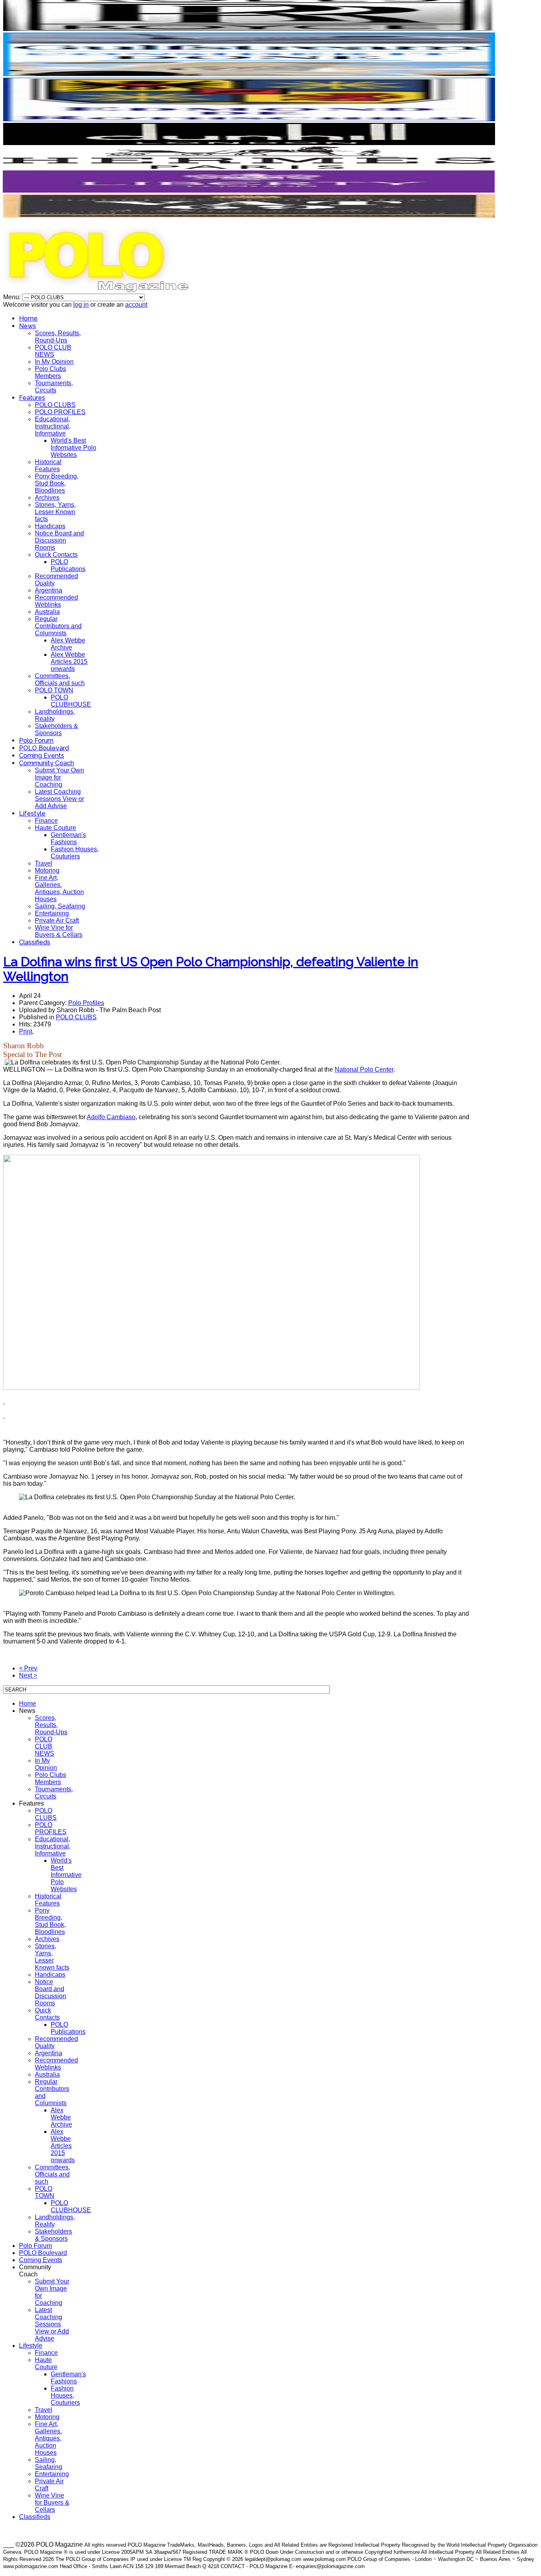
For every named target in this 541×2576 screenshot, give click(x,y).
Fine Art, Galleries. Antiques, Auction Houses (59, 888)
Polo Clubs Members (50, 372)
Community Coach (47, 763)
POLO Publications (68, 565)
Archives (47, 498)
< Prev (28, 1668)
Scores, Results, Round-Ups (58, 337)
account (136, 305)
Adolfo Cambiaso (111, 1117)
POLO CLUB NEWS (53, 351)
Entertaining (52, 913)
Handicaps (50, 526)
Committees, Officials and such (60, 679)
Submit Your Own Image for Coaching (59, 777)
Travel (44, 863)
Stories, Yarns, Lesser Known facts (55, 512)
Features (32, 398)
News (28, 326)
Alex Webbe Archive (68, 644)
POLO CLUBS (55, 405)
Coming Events (42, 756)
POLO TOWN (54, 690)
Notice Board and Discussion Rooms (59, 540)
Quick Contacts (56, 555)
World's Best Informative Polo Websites (73, 448)
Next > (28, 1675)
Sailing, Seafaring (60, 906)
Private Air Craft (57, 920)
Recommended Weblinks (56, 601)
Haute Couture (55, 828)
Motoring (47, 870)
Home (28, 318)
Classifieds (35, 942)
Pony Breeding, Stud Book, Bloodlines (57, 483)
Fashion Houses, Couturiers (75, 853)
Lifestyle (32, 813)
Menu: (13, 297)
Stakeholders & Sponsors (56, 729)
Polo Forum (36, 741)
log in (81, 305)
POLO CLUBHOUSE (71, 701)
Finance (46, 821)
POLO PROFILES (60, 412)
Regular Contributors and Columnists (58, 626)
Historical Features (48, 465)
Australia (47, 612)
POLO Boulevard (44, 748)
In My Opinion (54, 362)
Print (26, 1031)
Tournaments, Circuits (54, 387)
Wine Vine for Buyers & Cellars (59, 931)
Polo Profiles (86, 1003)
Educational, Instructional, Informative (53, 426)
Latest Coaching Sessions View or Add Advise (59, 799)
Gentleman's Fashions (68, 838)
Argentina (49, 590)
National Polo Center (364, 1069)
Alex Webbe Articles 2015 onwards (69, 662)
